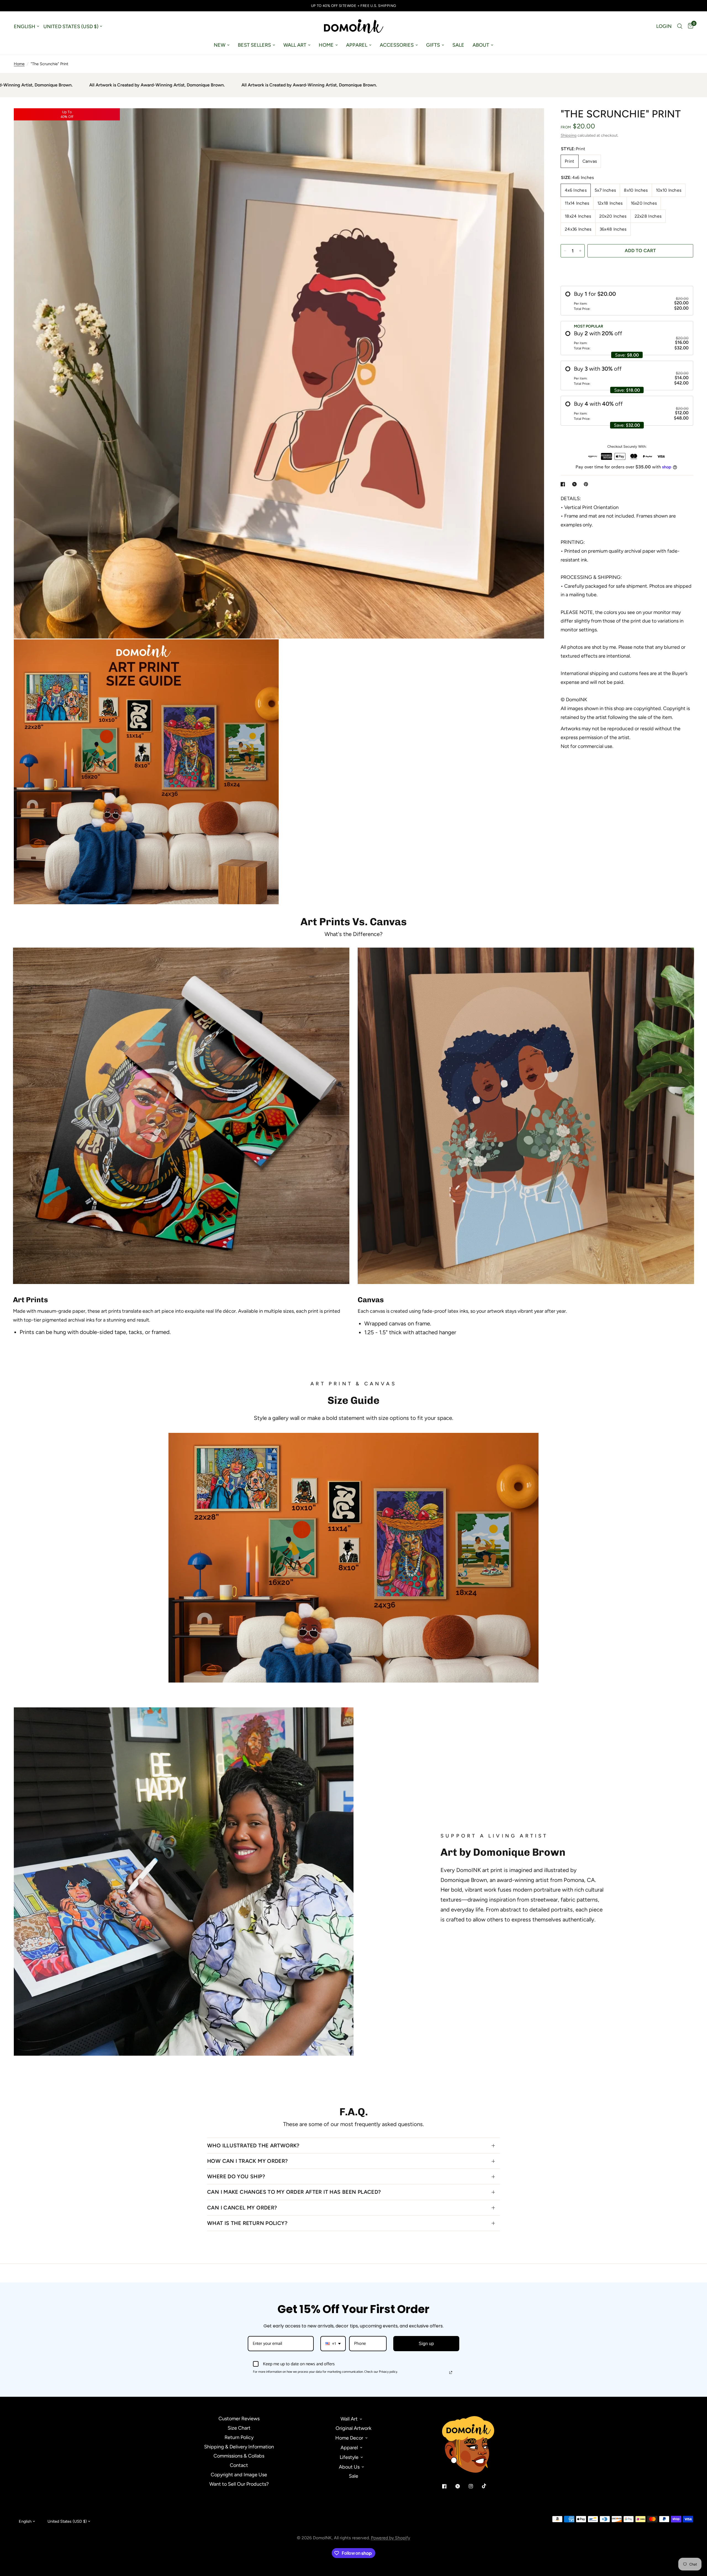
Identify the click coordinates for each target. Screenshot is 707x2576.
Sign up (426, 2344)
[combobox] (333, 2344)
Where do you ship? (236, 2176)
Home (326, 45)
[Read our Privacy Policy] (451, 2372)
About (481, 45)
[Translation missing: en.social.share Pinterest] (587, 484)
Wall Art (295, 45)
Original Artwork (353, 2428)
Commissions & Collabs (239, 2456)
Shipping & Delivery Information (239, 2447)
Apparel (357, 45)
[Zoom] (532, 120)
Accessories (397, 45)
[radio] (627, 301)
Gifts (433, 45)
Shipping (568, 135)
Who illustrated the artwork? (253, 2146)
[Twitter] (461, 2486)
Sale (458, 45)
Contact (239, 2465)
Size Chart (239, 2428)
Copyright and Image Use (239, 2475)
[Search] (680, 26)
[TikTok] (488, 2486)
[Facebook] (448, 2486)
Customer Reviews (239, 2419)
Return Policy (239, 2437)
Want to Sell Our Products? (239, 2484)
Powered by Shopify (391, 2538)
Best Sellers (254, 45)
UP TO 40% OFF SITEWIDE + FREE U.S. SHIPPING (354, 6)
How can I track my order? (248, 2161)
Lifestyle (349, 2457)
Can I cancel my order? (242, 2208)
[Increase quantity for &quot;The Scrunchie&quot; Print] (580, 251)
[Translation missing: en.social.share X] (576, 484)
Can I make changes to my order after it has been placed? (294, 2192)
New (220, 45)
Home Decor (349, 2438)
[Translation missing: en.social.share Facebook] (564, 484)
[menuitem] (222, 45)
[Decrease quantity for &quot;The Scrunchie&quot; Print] (565, 251)
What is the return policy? (247, 2223)
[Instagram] (475, 2486)
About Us (349, 2467)
